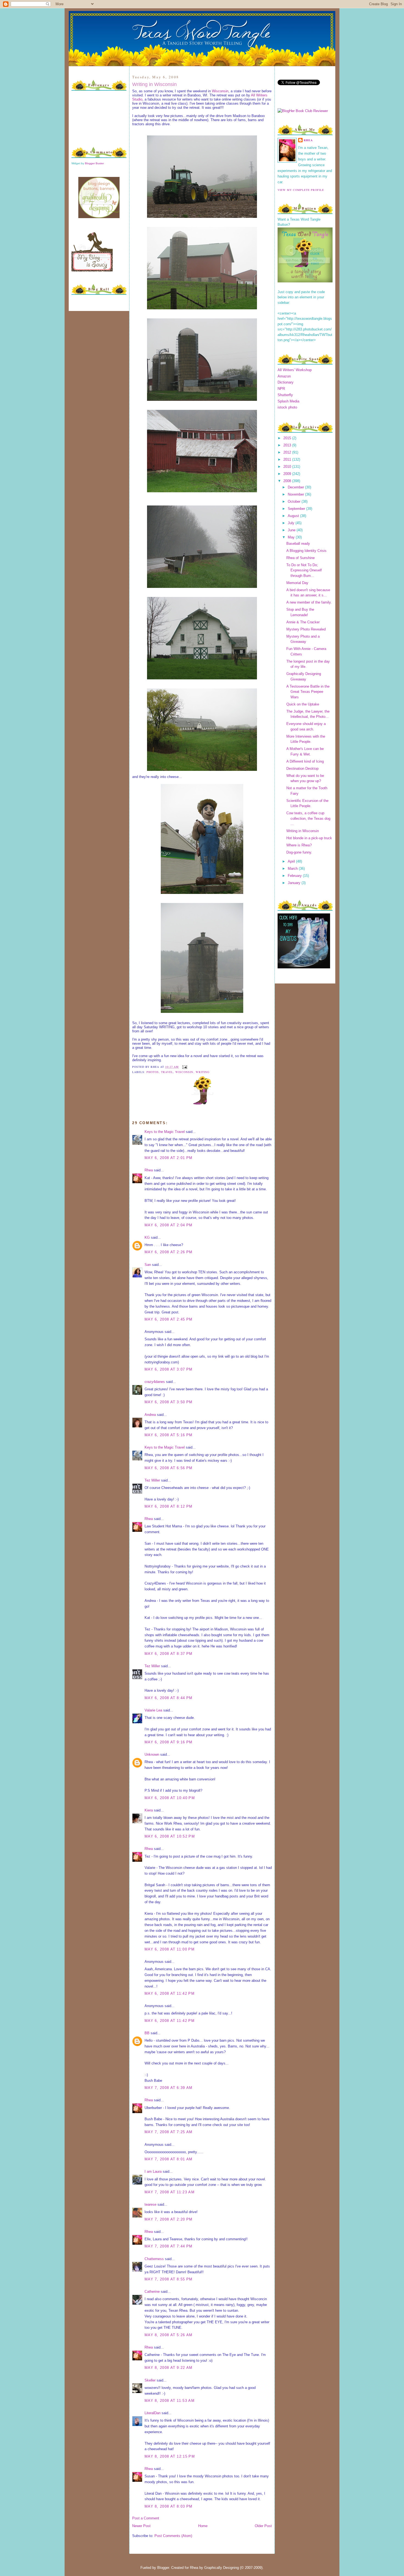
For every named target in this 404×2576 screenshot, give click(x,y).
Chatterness (154, 2259)
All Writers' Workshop (295, 370)
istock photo (287, 407)
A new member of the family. (309, 602)
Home (203, 2526)
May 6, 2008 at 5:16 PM (169, 1435)
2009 (288, 474)
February (295, 876)
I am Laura (153, 2171)
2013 (288, 445)
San (148, 1265)
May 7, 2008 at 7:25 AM (169, 2132)
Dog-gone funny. (299, 852)
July (292, 523)
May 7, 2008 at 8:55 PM (169, 2279)
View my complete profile (301, 190)
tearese (150, 2204)
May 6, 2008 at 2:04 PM (169, 1225)
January (295, 883)
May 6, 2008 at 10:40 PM (170, 1798)
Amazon (284, 376)
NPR (281, 389)
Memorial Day (297, 583)
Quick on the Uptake (303, 704)
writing (203, 1072)
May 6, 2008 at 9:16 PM (169, 1742)
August (294, 516)
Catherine (152, 2292)
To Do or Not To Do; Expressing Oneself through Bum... (304, 570)
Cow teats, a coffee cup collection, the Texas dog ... (308, 818)
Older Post (263, 2526)
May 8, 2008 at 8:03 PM (169, 2506)
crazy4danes (155, 1382)
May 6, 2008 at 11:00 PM (170, 1949)
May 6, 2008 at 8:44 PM (169, 1698)
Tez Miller (152, 1480)
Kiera (149, 1810)
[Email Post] (184, 1067)
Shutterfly (285, 395)
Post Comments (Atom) (173, 2536)
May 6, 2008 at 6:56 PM (169, 1468)
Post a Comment (146, 2518)
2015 (288, 438)
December (296, 487)
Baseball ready (298, 544)
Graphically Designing (222, 2568)
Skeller (150, 2380)
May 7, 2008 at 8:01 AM (169, 2159)
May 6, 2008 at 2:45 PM (169, 1319)
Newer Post (141, 2526)
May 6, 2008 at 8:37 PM (169, 1654)
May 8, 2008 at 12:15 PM (170, 2456)
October (295, 501)
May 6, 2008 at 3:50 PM (169, 1402)
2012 (288, 452)
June (292, 530)
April (292, 861)
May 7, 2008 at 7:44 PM (169, 2246)
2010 (288, 467)
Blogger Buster (94, 163)
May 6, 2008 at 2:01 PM (169, 1158)
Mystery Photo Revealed (306, 629)
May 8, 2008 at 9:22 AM (169, 2368)
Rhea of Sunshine (301, 558)
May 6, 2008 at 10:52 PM (170, 1836)
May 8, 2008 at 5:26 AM (169, 2335)
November (296, 494)
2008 (288, 481)
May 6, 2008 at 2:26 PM (169, 1252)
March (293, 869)
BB (147, 2033)
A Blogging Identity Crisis (306, 551)
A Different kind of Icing (305, 761)
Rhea (149, 1170)
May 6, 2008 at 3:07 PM (169, 1369)
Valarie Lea (153, 1710)
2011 (288, 459)
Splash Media (288, 401)
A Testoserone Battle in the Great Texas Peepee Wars (308, 692)
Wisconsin (220, 91)
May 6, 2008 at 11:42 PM (170, 1993)
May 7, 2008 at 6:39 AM (169, 2088)
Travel (167, 1072)
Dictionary (286, 382)
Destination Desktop (302, 769)
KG (147, 1237)
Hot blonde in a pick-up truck (309, 838)
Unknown (152, 1754)
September (297, 509)
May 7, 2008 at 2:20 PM (169, 2219)
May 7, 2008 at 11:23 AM (170, 2192)
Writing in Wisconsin (154, 84)
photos (153, 1072)
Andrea (150, 1415)
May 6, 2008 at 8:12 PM (169, 1506)
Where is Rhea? (299, 845)
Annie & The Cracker (303, 622)
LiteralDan (153, 2413)
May (292, 537)
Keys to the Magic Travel (165, 1132)
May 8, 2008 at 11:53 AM (170, 2401)
